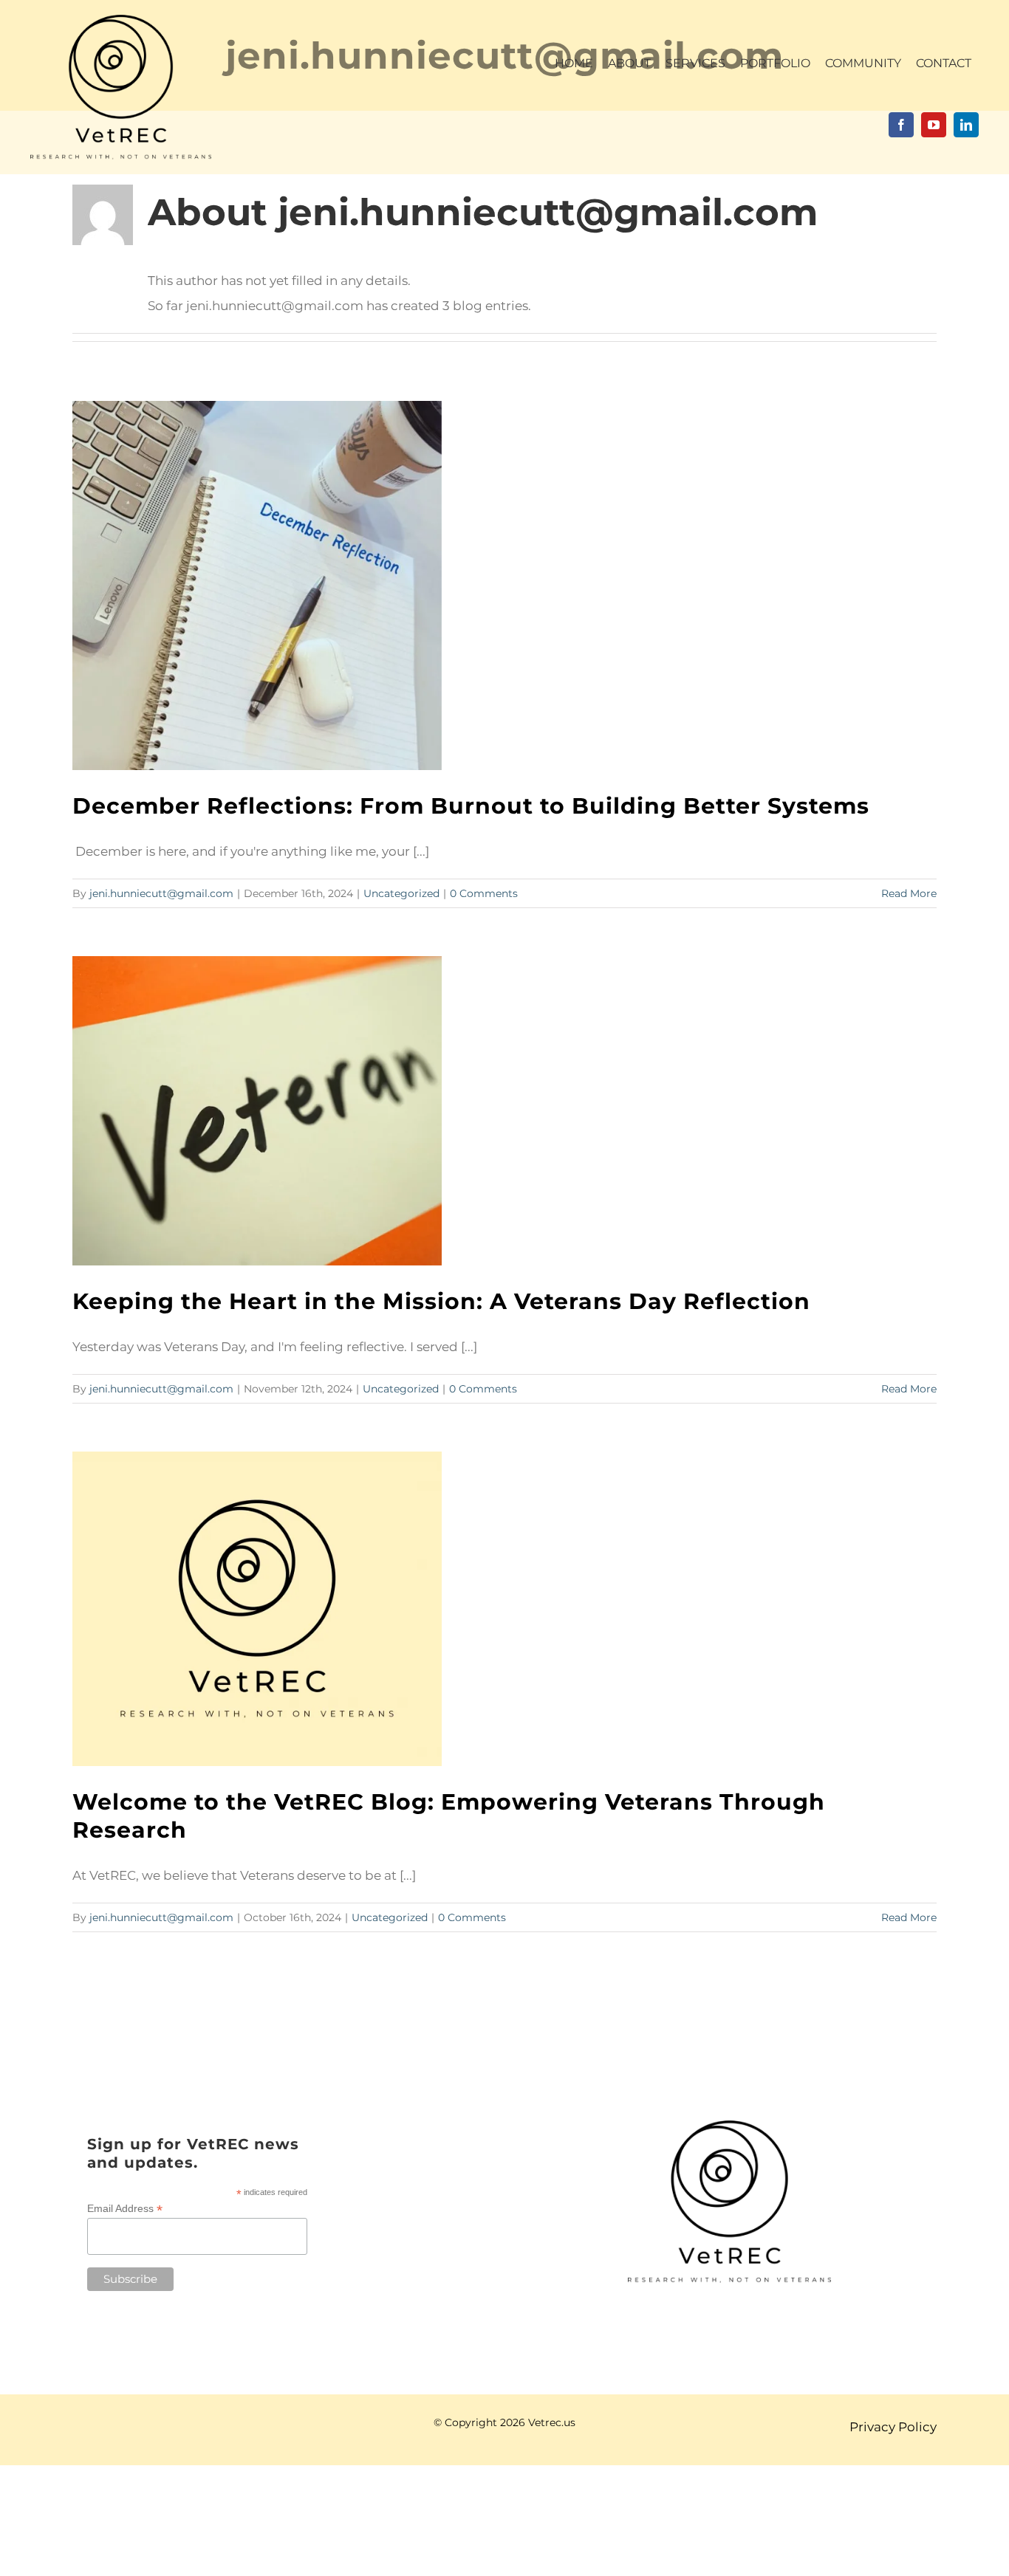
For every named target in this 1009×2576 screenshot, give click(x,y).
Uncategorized (401, 893)
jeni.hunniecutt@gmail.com (161, 893)
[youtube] (934, 125)
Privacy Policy (893, 2427)
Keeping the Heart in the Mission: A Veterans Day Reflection (441, 1301)
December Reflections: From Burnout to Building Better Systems (471, 806)
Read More (909, 893)
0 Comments (484, 893)
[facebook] (901, 125)
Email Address (125, 2209)
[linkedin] (966, 125)
